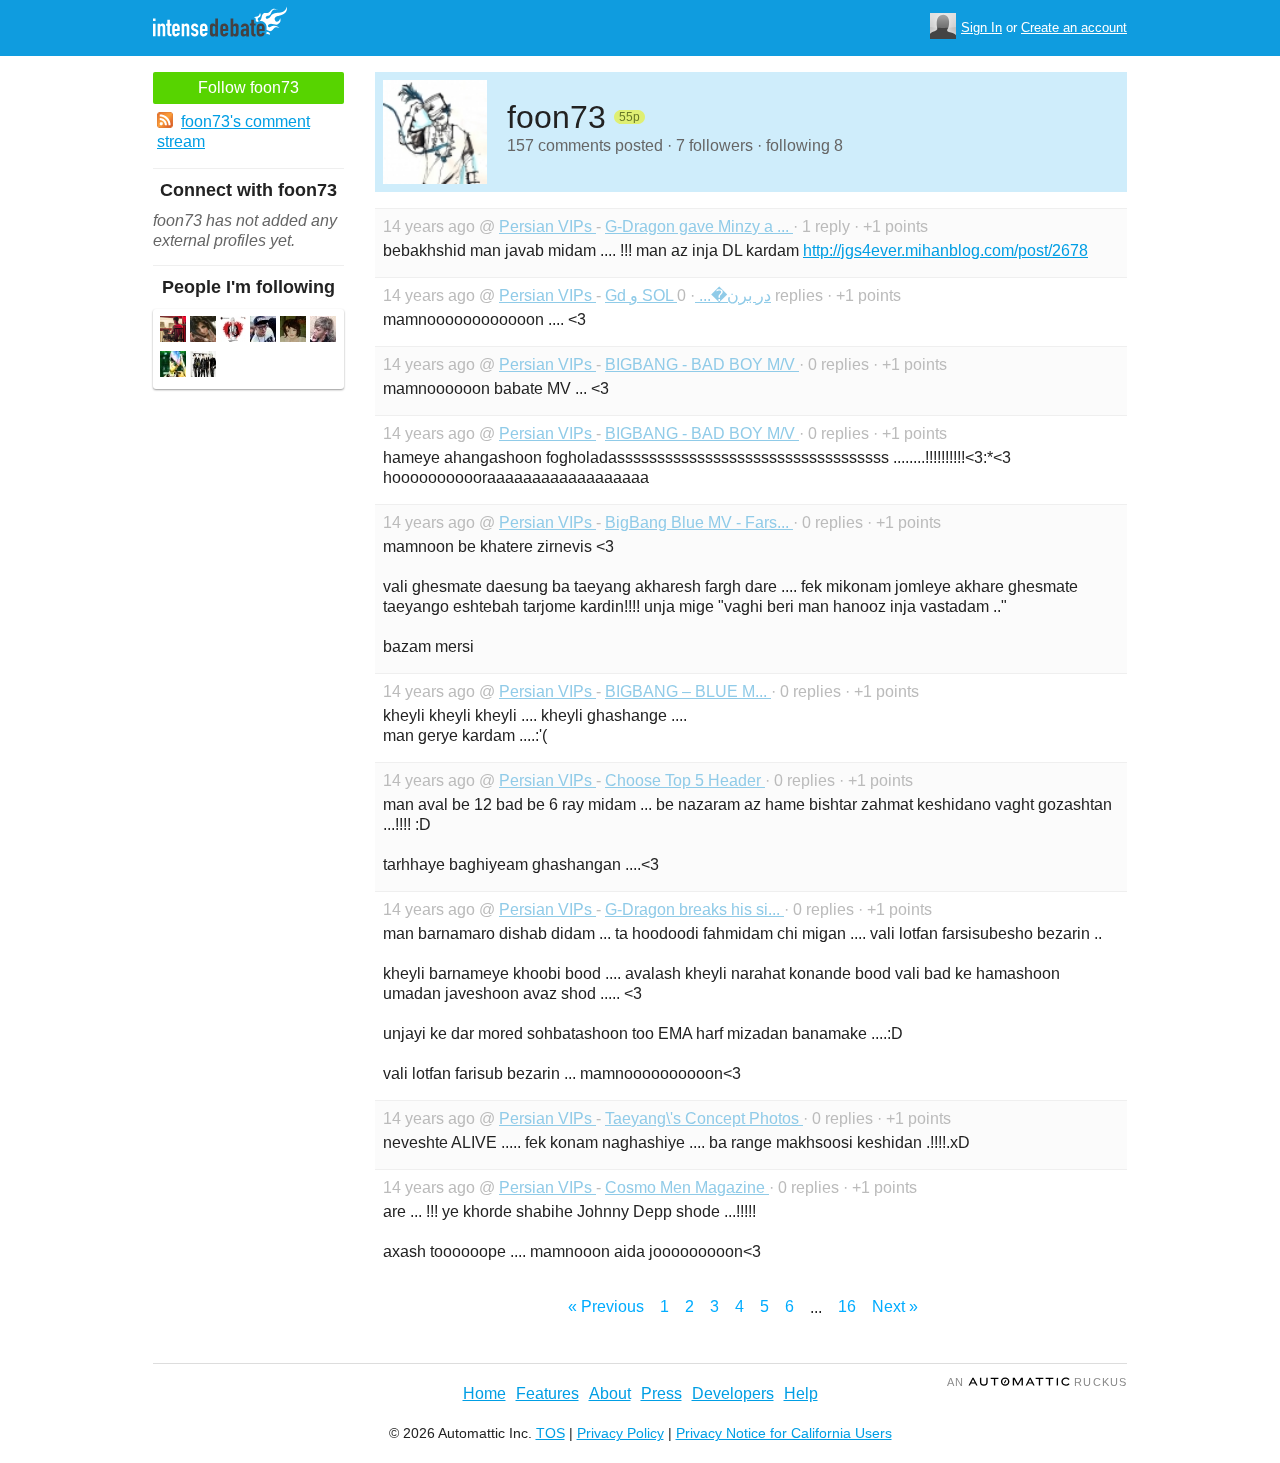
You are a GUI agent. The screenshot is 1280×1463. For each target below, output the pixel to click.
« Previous (606, 1306)
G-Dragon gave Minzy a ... (699, 226)
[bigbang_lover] (203, 366)
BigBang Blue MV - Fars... (699, 522)
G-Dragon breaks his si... (694, 909)
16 (847, 1306)
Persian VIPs (547, 226)
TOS (550, 1433)
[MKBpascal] (233, 331)
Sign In (981, 27)
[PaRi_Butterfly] (293, 331)
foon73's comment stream (233, 131)
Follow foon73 (248, 87)
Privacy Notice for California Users (784, 1433)
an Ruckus (1037, 1382)
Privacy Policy (620, 1433)
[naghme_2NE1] (173, 331)
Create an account (1074, 27)
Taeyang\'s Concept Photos (704, 1118)
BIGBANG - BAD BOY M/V (702, 364)
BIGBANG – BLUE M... (688, 691)
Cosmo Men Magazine (687, 1187)
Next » (895, 1306)
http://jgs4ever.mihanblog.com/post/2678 (945, 250)
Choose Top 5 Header (685, 780)
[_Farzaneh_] (203, 331)
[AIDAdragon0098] (173, 366)
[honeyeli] (263, 331)
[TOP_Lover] (323, 331)
